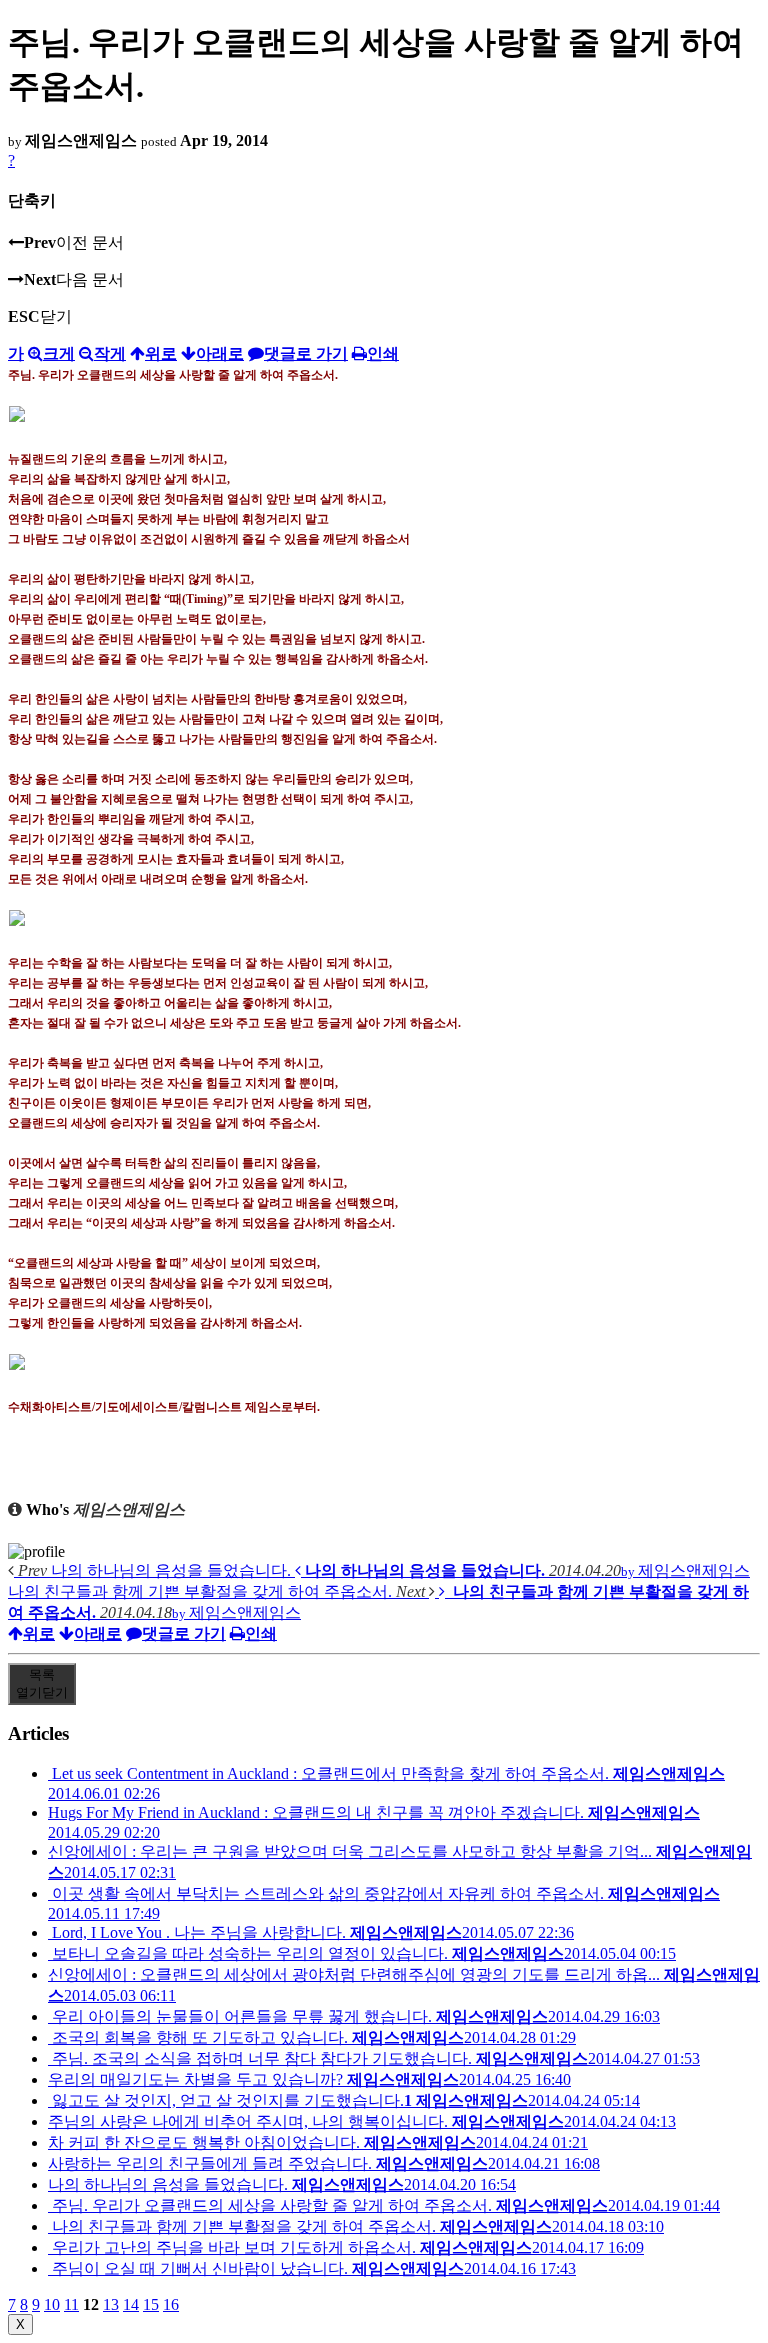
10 (52, 2304)
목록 (42, 1683)
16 (171, 2304)
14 (131, 2304)
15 (151, 2304)
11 (71, 2304)
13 (111, 2304)
